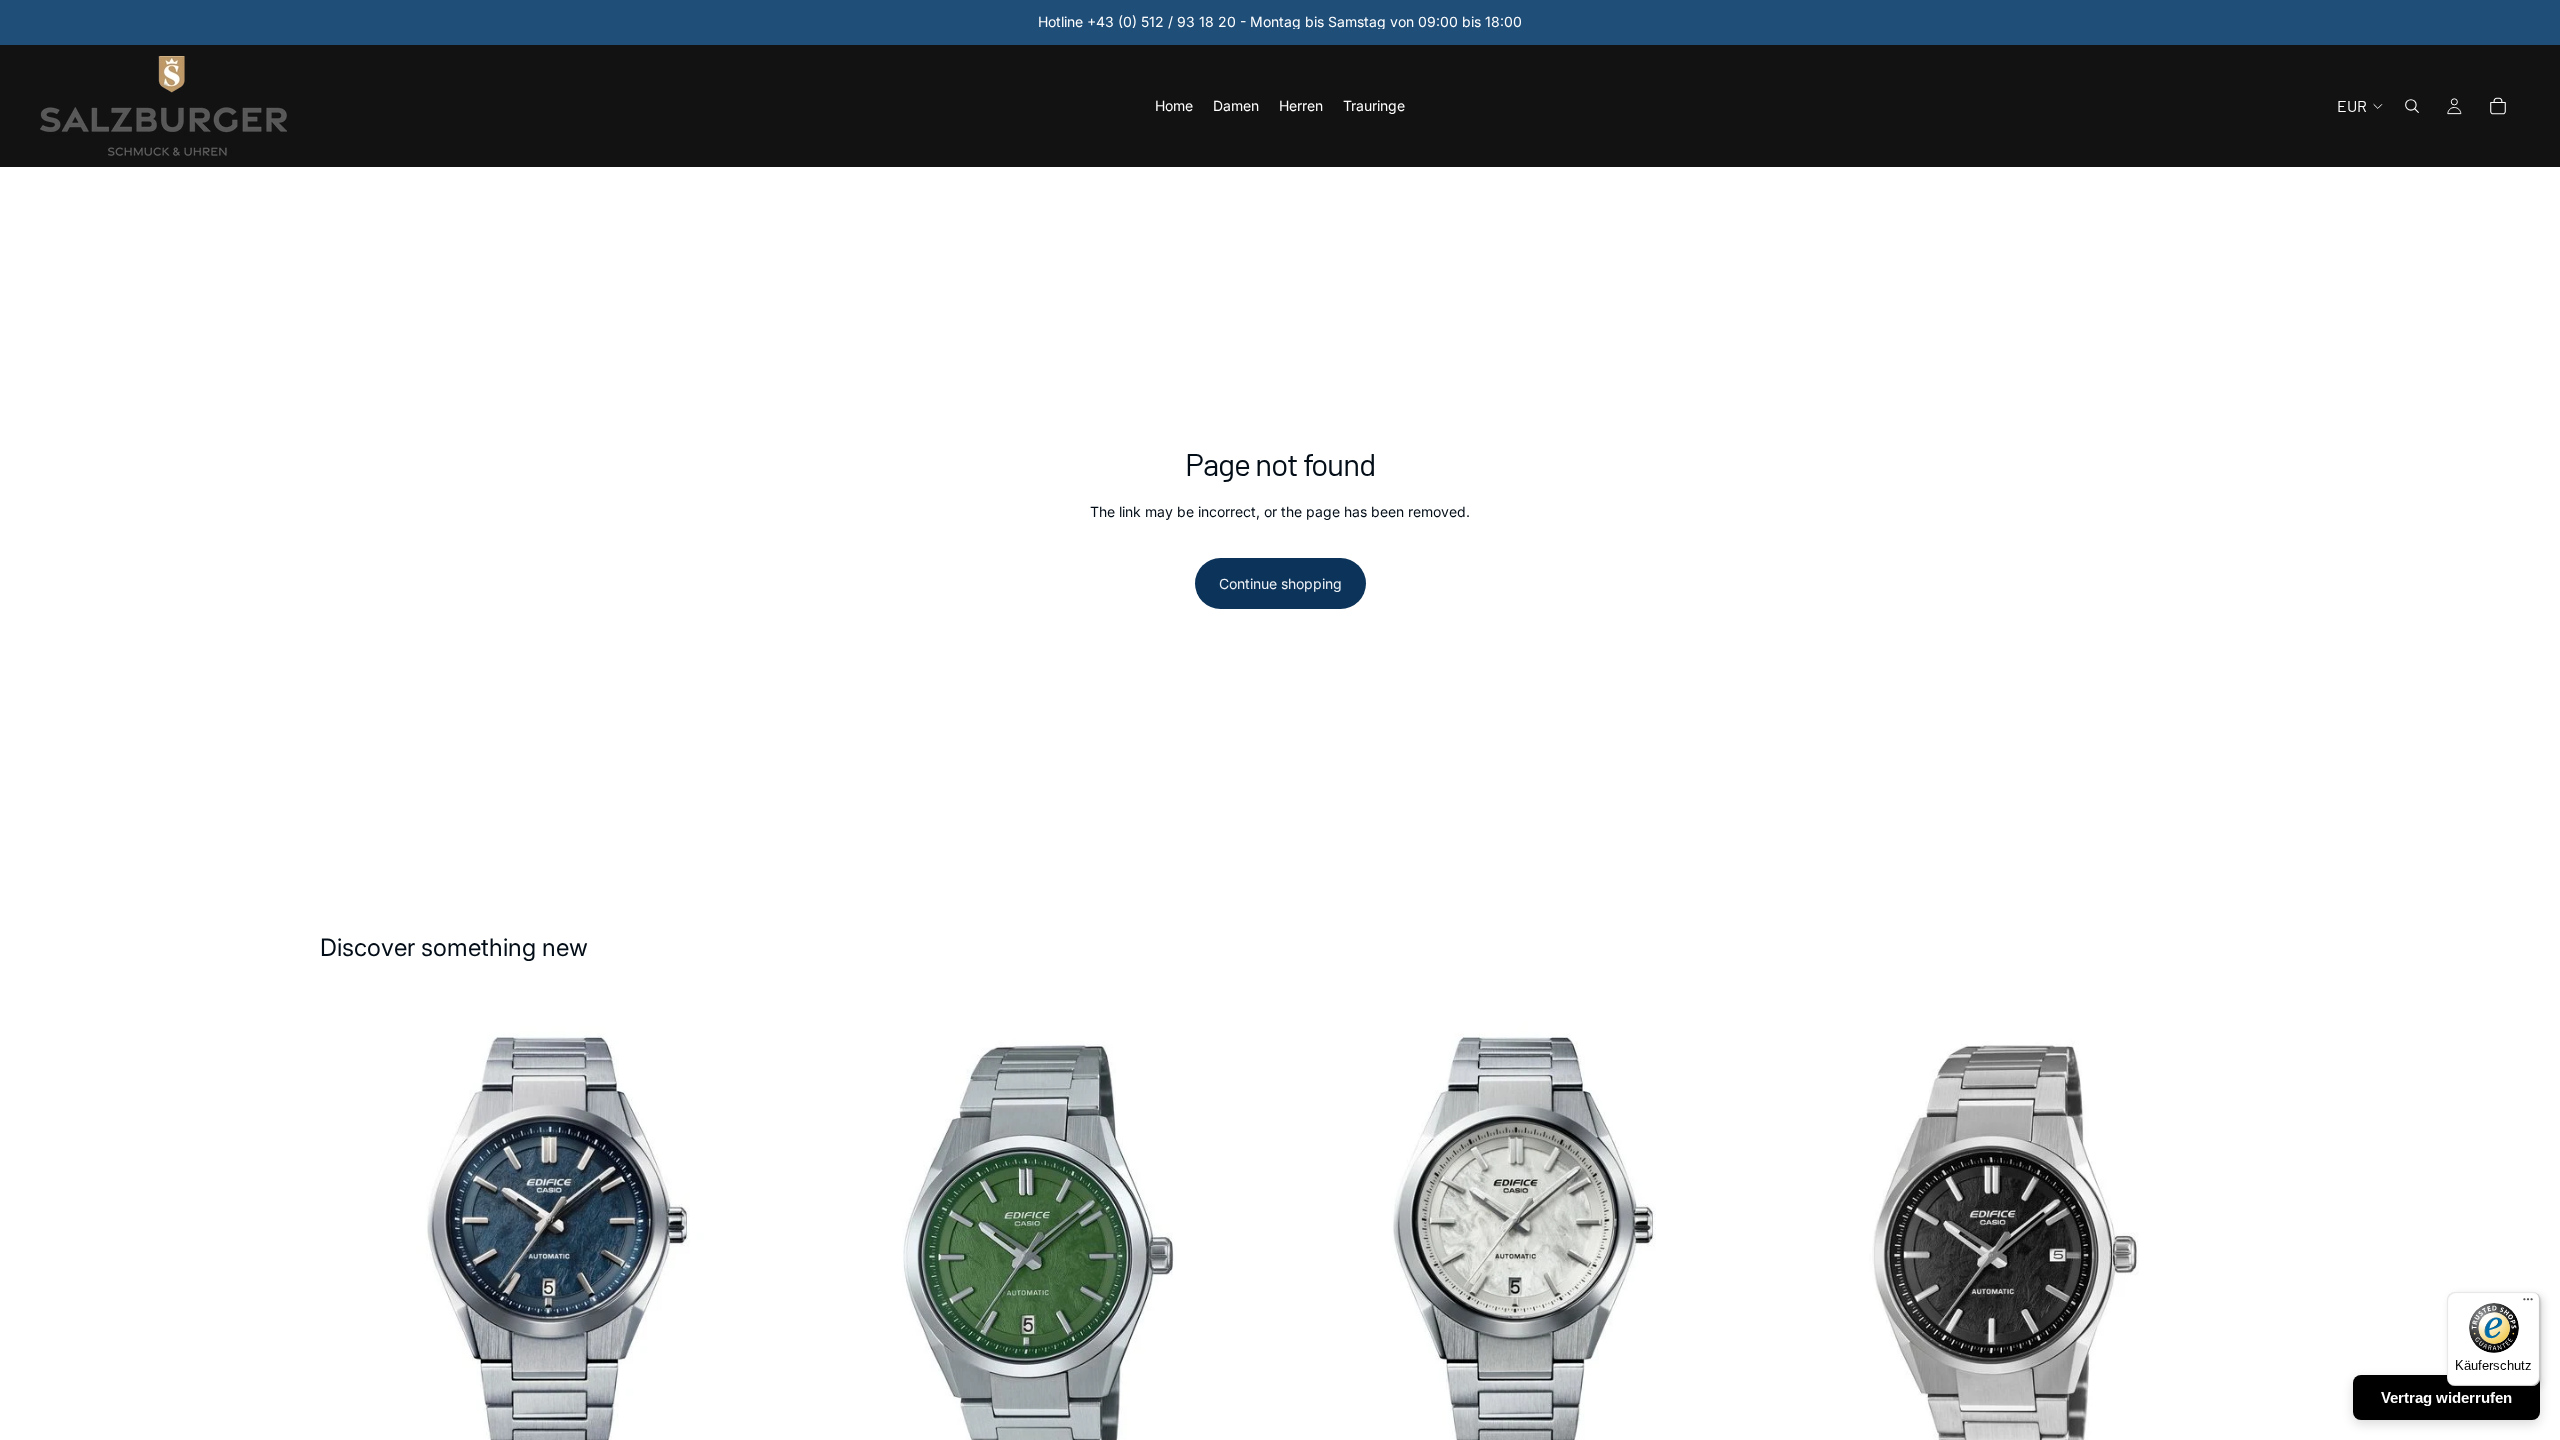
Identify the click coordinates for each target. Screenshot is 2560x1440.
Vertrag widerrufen (2446, 1397)
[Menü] (2528, 1304)
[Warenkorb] (2498, 106)
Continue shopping (1280, 583)
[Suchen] (2412, 106)
